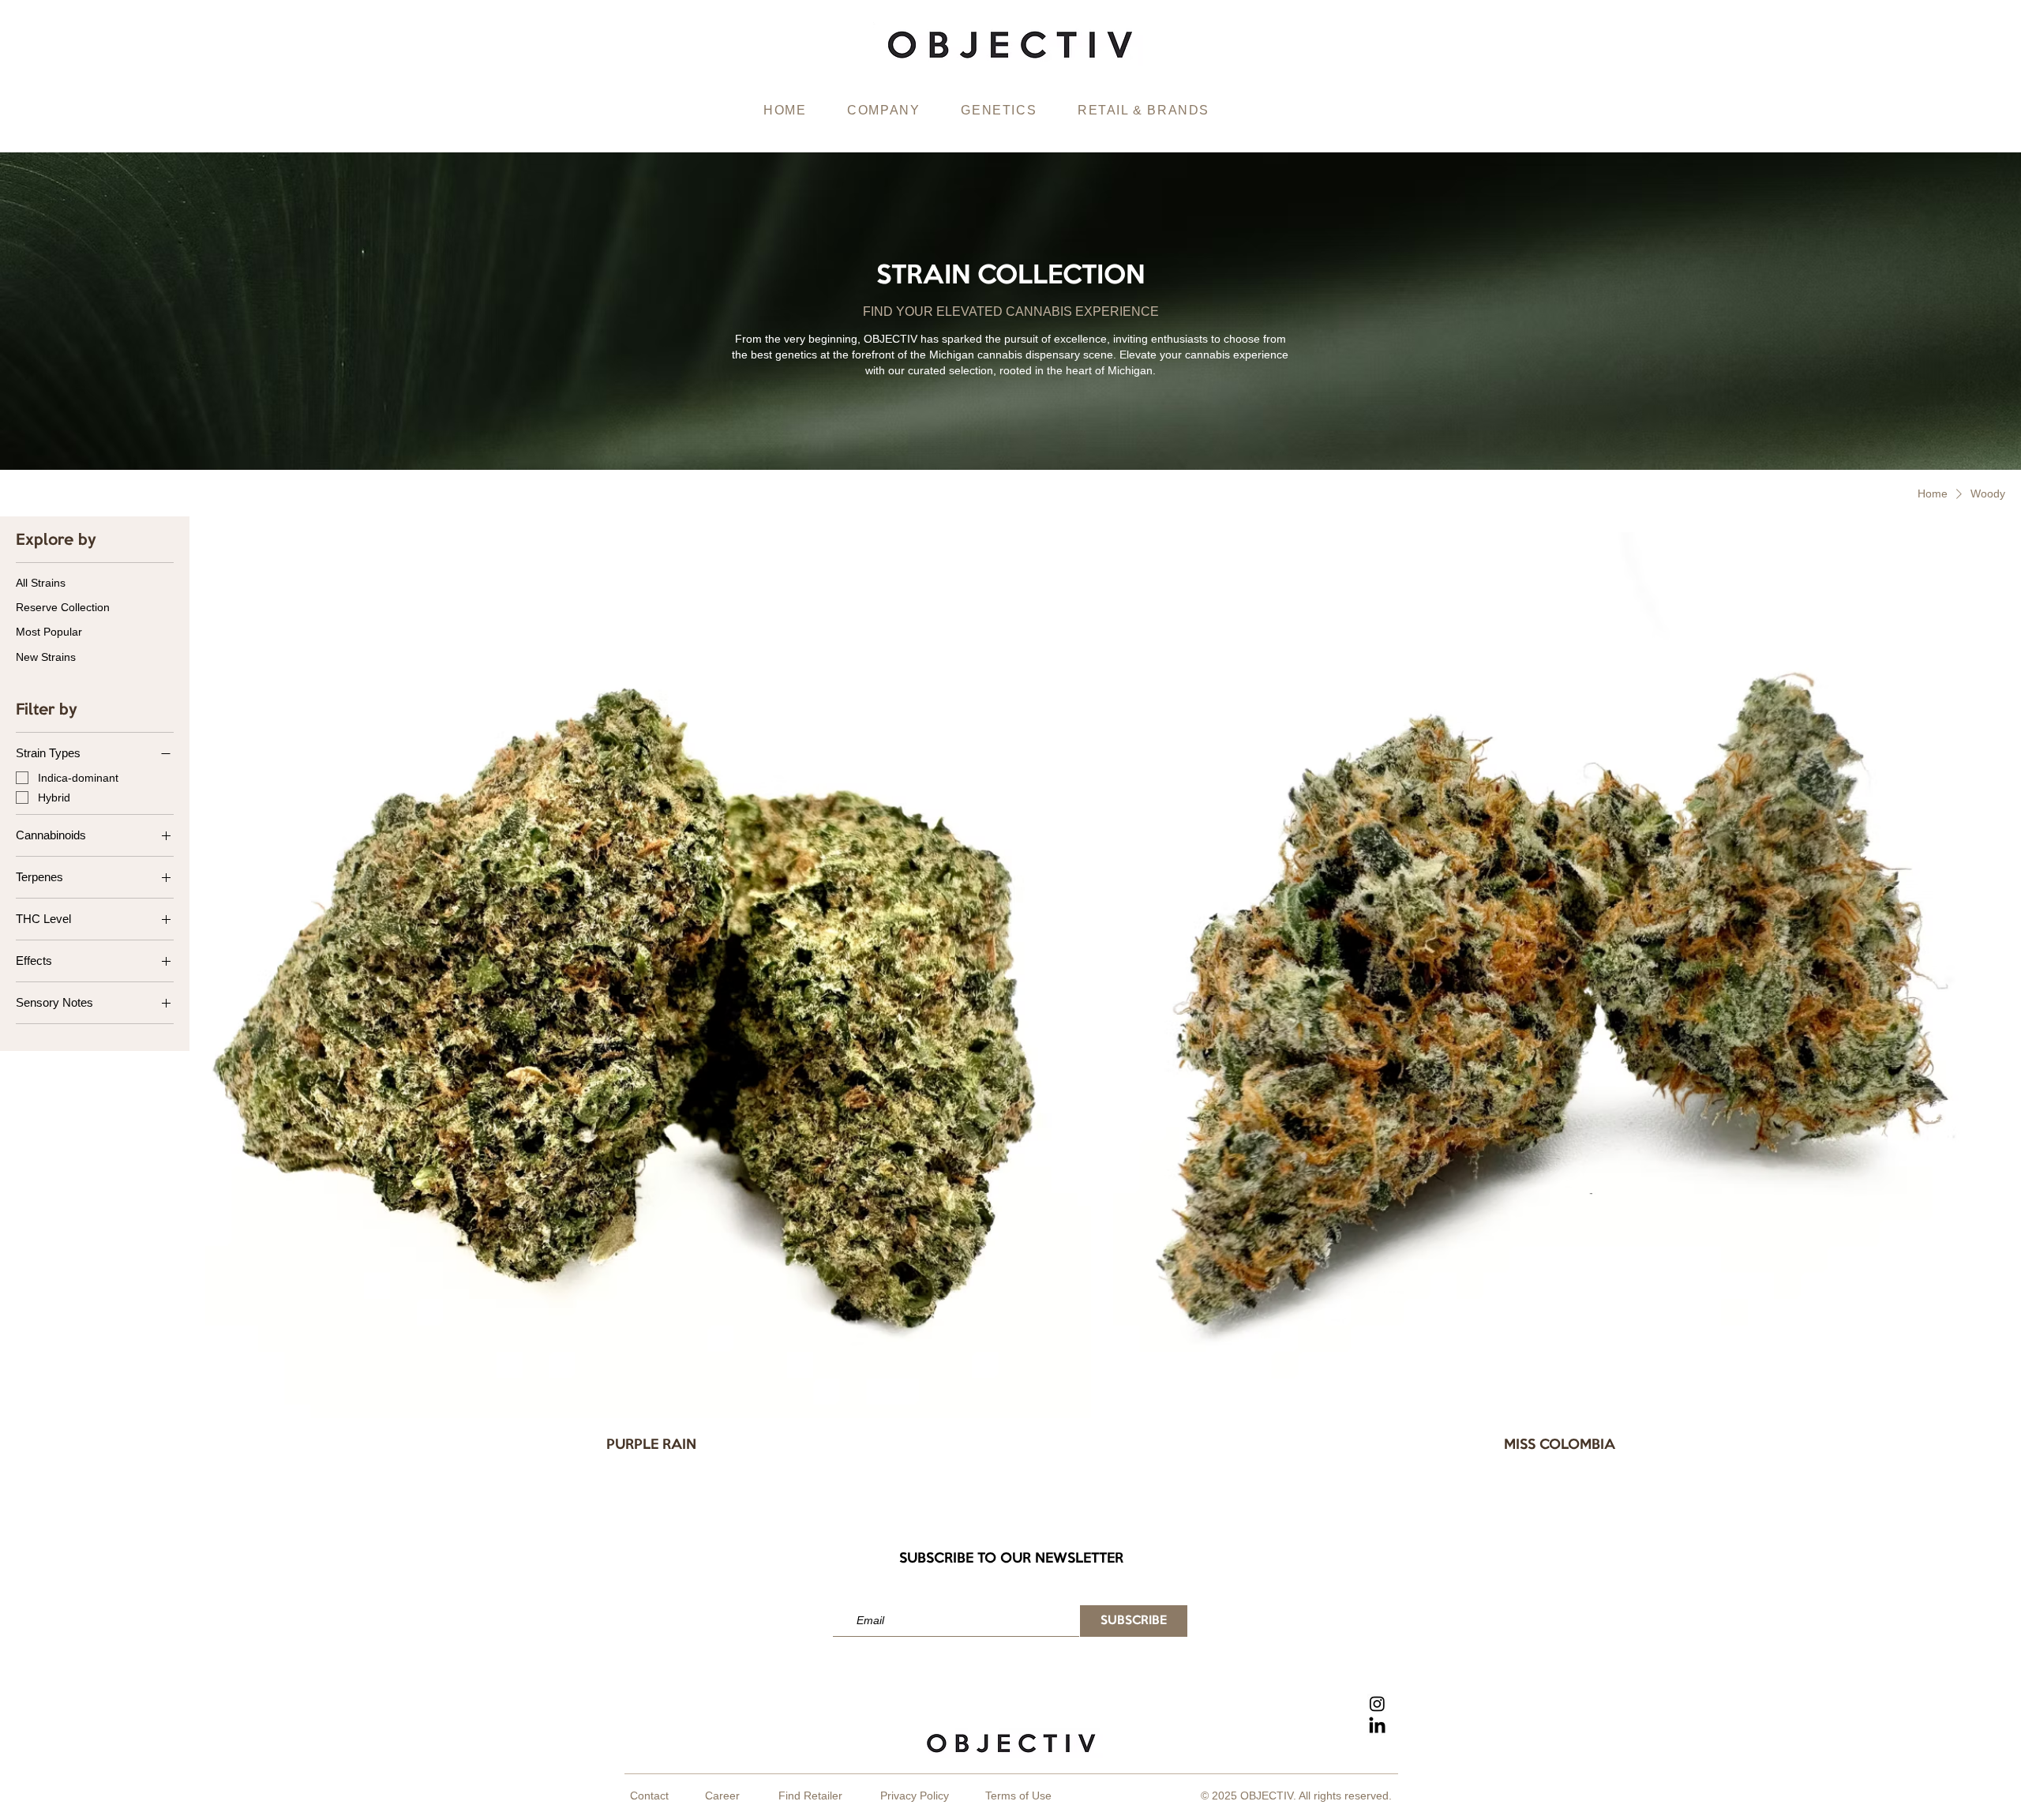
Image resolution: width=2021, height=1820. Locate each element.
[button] (883, 111)
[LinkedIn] (1377, 1726)
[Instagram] (1377, 1704)
